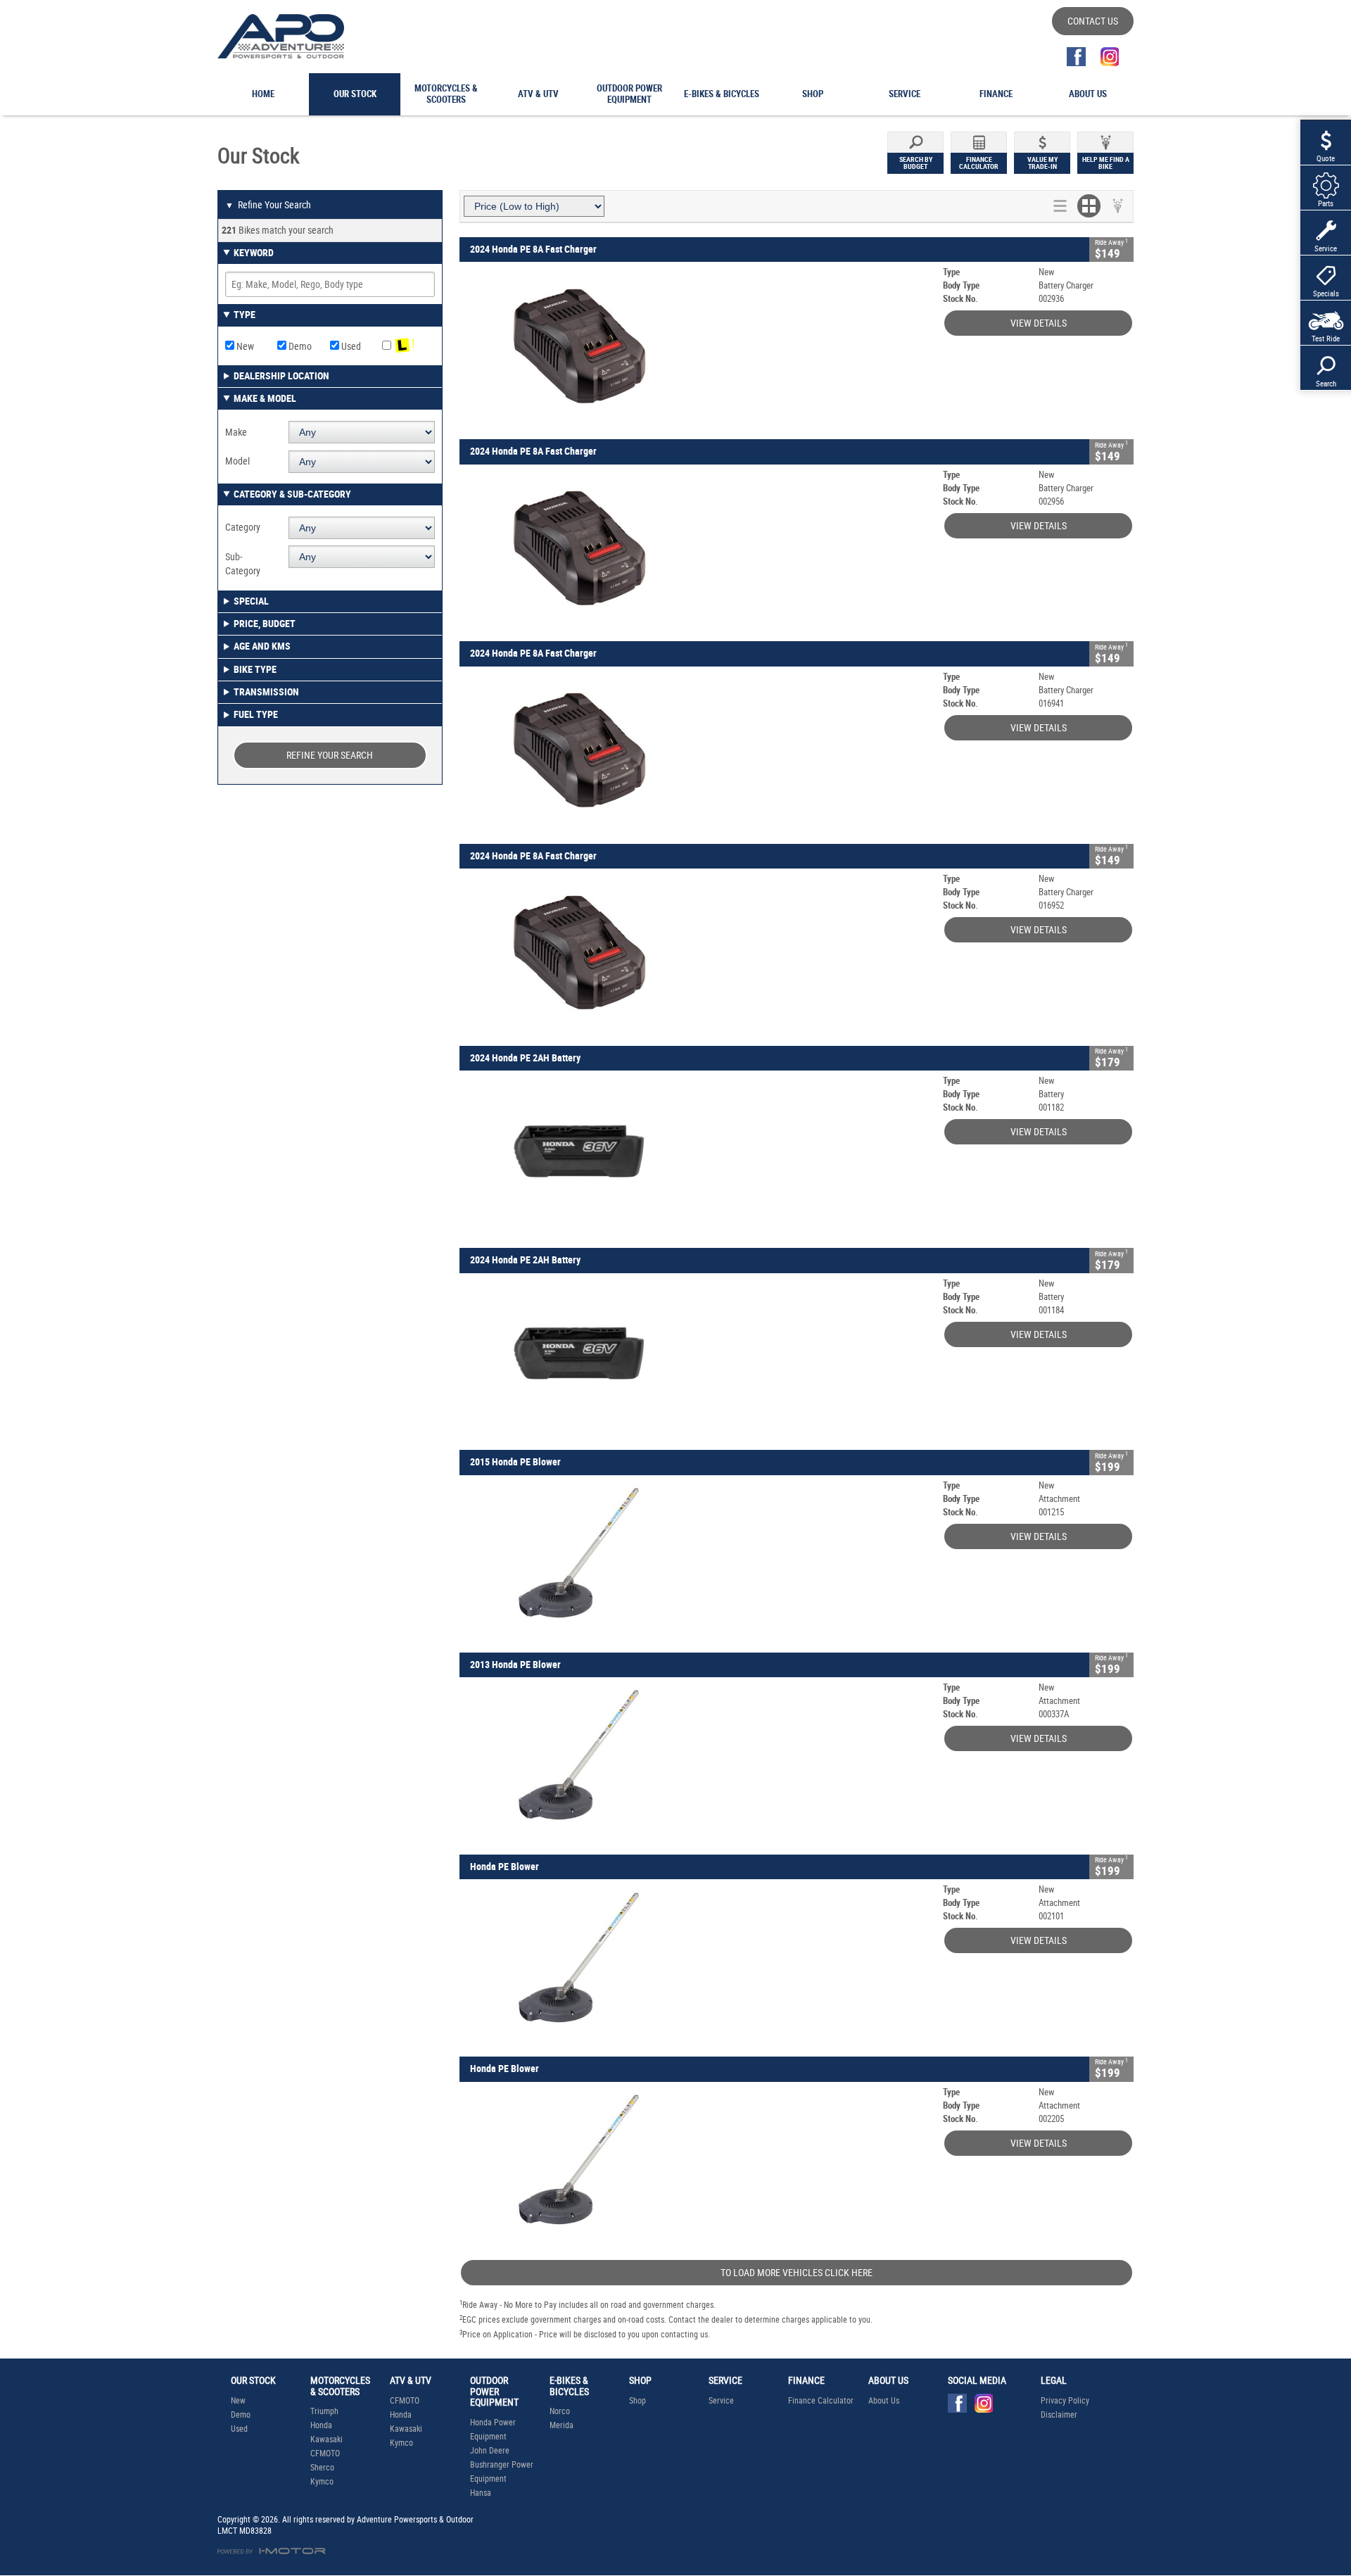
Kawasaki (326, 2439)
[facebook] (1076, 57)
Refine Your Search (268, 205)
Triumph (324, 2411)
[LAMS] (408, 346)
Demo (299, 346)
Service (721, 2401)
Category (243, 527)
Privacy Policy (1065, 2401)
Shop (638, 2401)
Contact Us (1093, 21)
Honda (321, 2425)
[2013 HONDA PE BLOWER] (698, 1761)
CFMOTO (325, 2454)
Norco (560, 2411)
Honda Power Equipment (493, 2430)
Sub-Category (243, 564)
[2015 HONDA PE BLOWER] (698, 1559)
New (244, 346)
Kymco (322, 2482)
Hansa (481, 2493)
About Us (884, 2401)
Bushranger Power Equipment (502, 2472)
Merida (562, 2425)
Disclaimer (1059, 2415)
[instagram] (1109, 57)
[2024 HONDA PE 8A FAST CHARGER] (698, 345)
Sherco (322, 2468)
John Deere (490, 2451)
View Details (1039, 323)
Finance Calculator (821, 2401)
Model (237, 461)
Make (236, 432)
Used (350, 346)
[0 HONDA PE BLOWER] (698, 1963)
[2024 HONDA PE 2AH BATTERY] (698, 1154)
